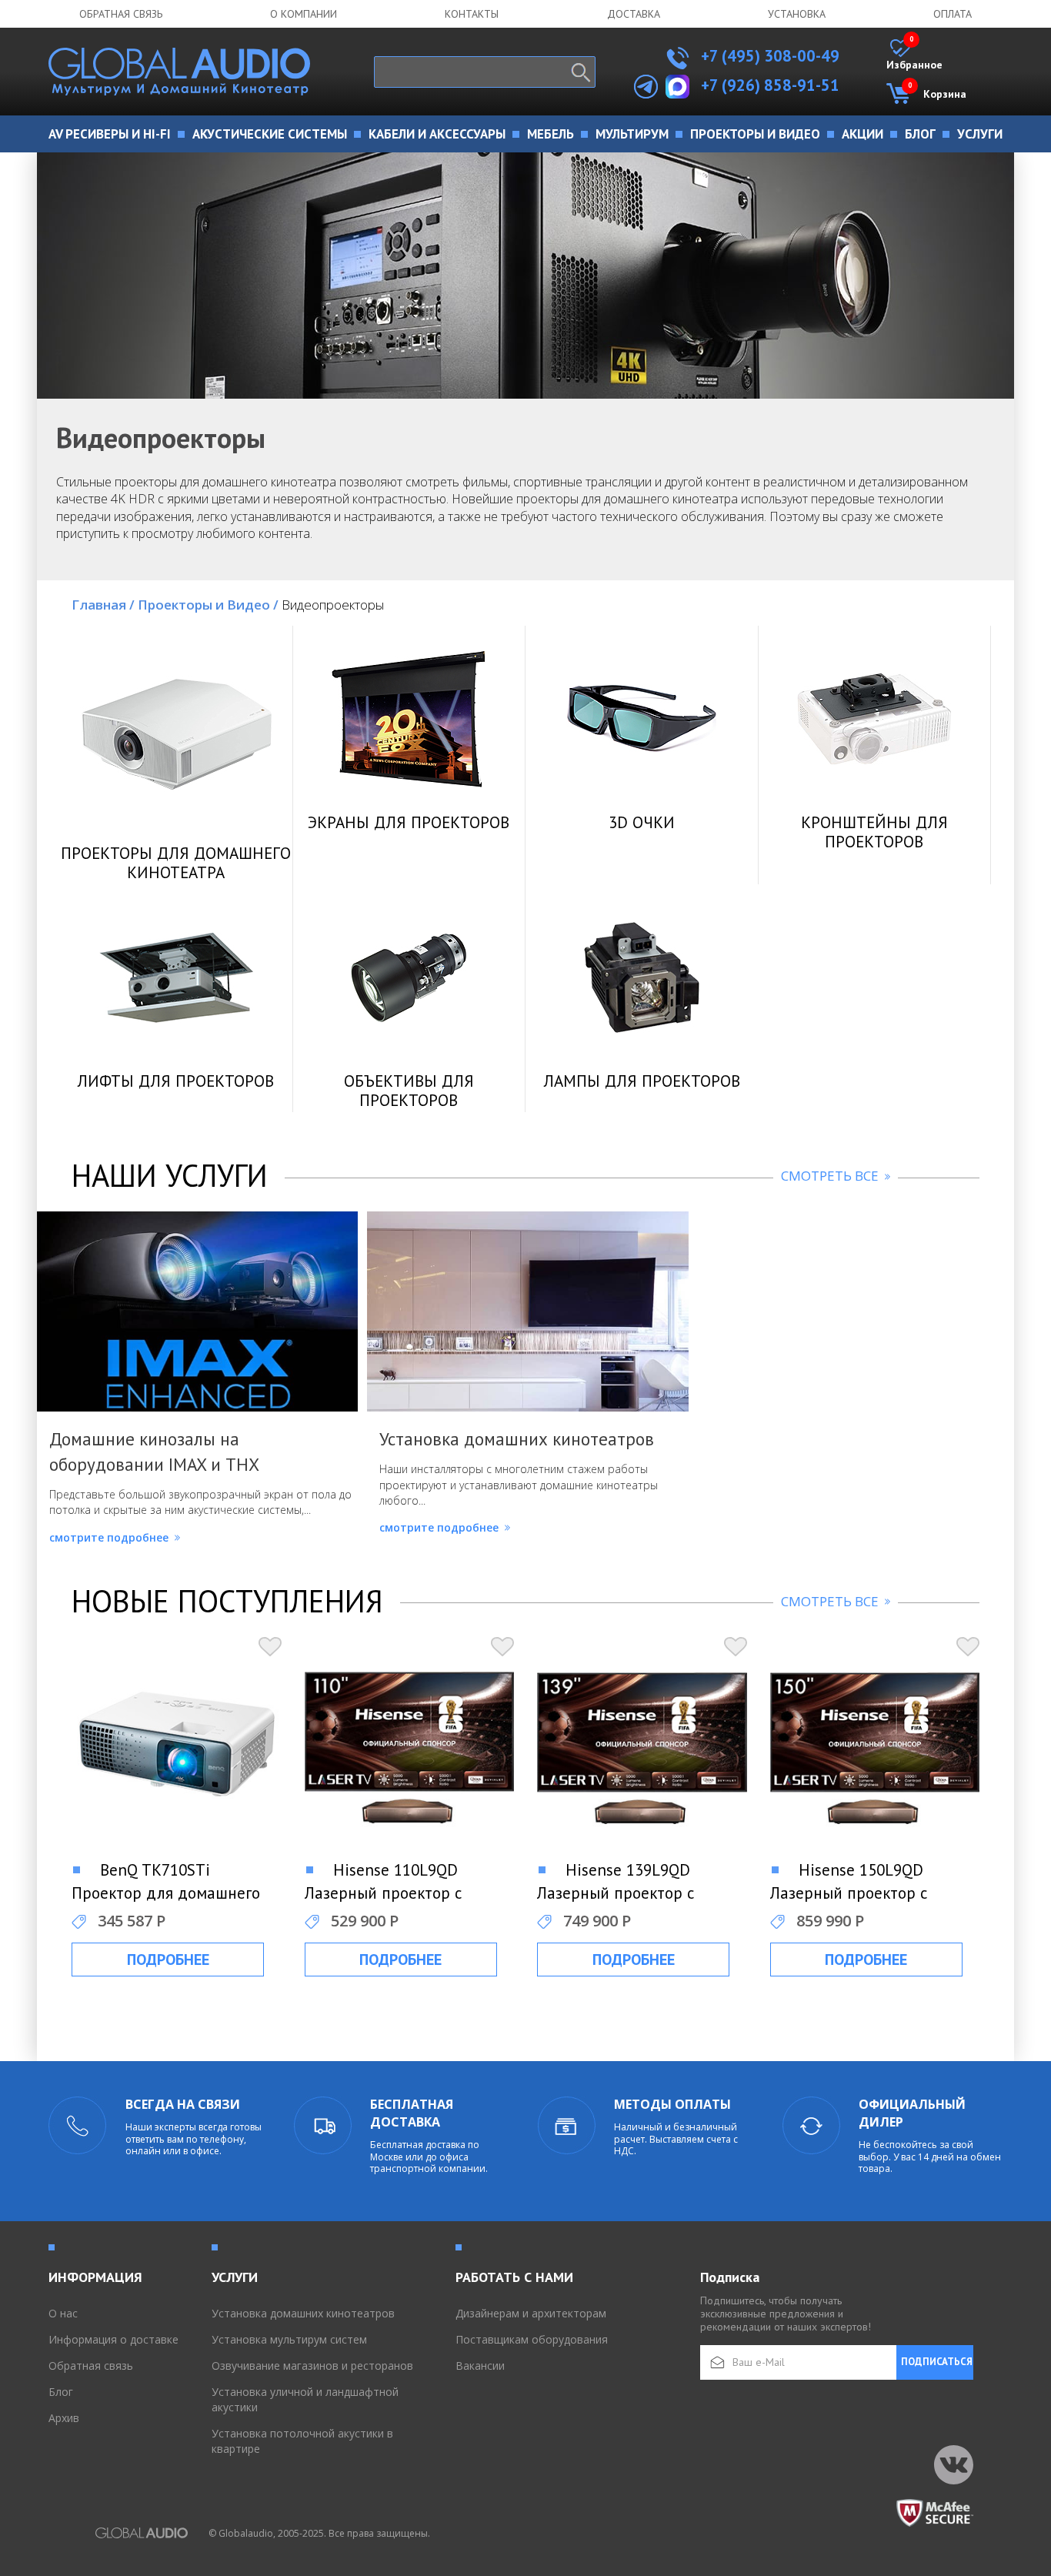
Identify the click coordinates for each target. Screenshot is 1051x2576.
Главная (103, 605)
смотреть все (831, 1176)
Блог (61, 2392)
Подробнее (168, 1960)
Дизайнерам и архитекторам (531, 2313)
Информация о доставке (113, 2339)
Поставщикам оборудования (532, 2339)
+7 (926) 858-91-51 (770, 85)
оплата (953, 14)
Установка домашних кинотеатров (303, 2313)
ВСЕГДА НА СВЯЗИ (183, 2104)
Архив (64, 2418)
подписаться (937, 2362)
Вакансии (480, 2366)
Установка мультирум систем (289, 2339)
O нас (63, 2313)
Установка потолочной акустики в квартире (302, 2441)
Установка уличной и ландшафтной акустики (305, 2399)
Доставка (634, 14)
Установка (797, 14)
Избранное (914, 55)
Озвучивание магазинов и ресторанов (312, 2366)
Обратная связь (121, 14)
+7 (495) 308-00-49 (768, 56)
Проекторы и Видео (208, 605)
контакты (472, 14)
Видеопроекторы (333, 605)
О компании (304, 14)
